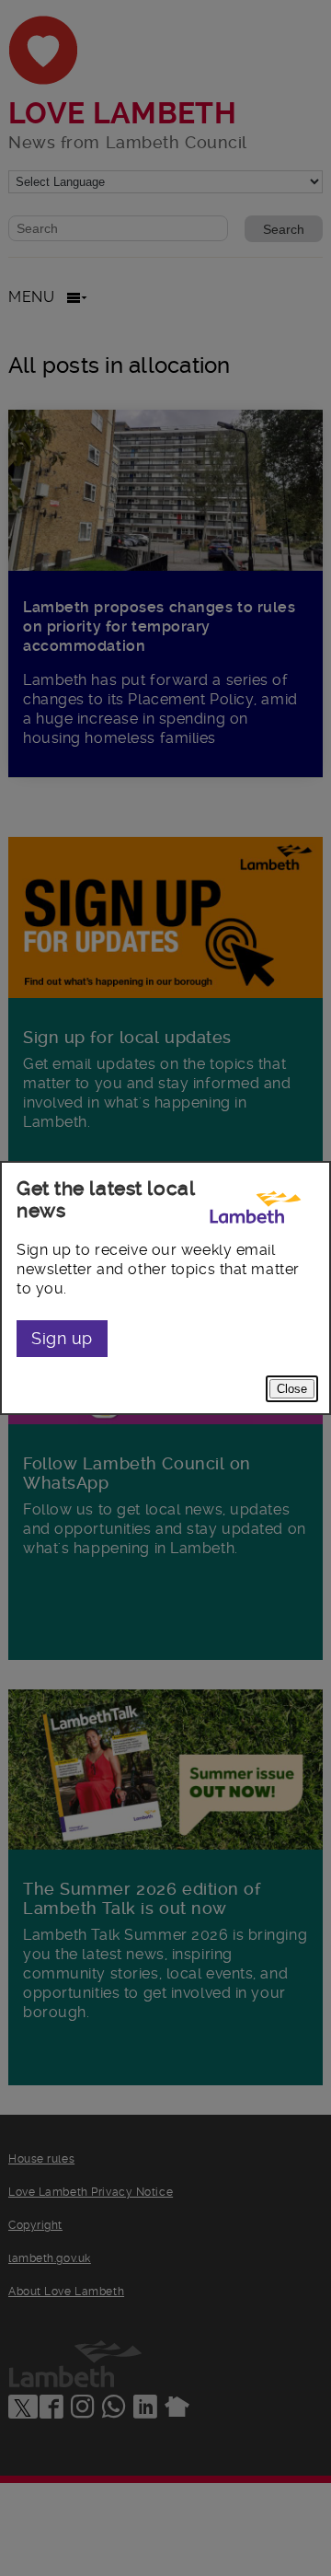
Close (292, 1389)
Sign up (62, 1338)
